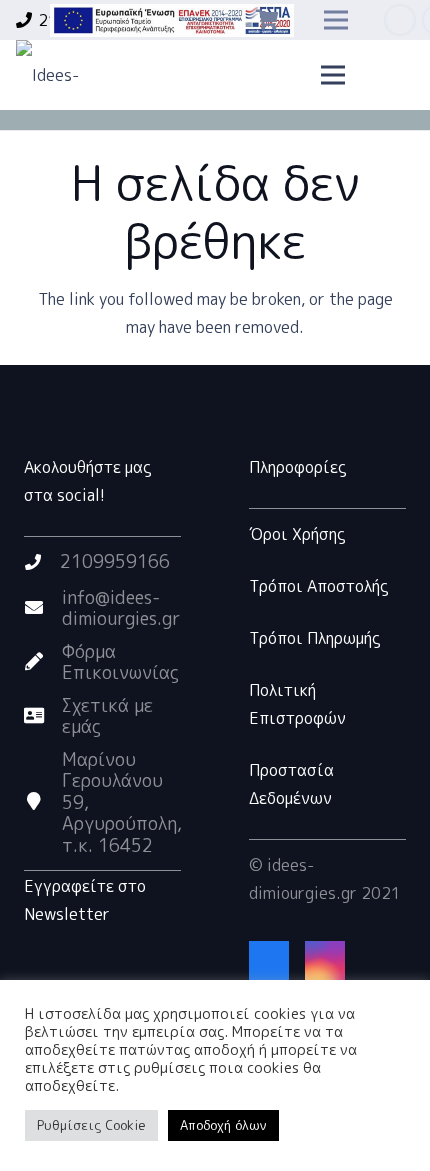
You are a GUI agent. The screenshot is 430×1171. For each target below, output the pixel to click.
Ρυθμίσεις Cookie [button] (91, 1125)
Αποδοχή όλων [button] (223, 1125)
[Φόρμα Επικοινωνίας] (43, 662)
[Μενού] (334, 75)
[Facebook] (400, 20)
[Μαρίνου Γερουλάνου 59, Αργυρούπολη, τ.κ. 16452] (43, 802)
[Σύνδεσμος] (172, 20)
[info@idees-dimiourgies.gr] (43, 608)
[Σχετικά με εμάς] (43, 716)
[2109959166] (42, 562)
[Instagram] (325, 961)
